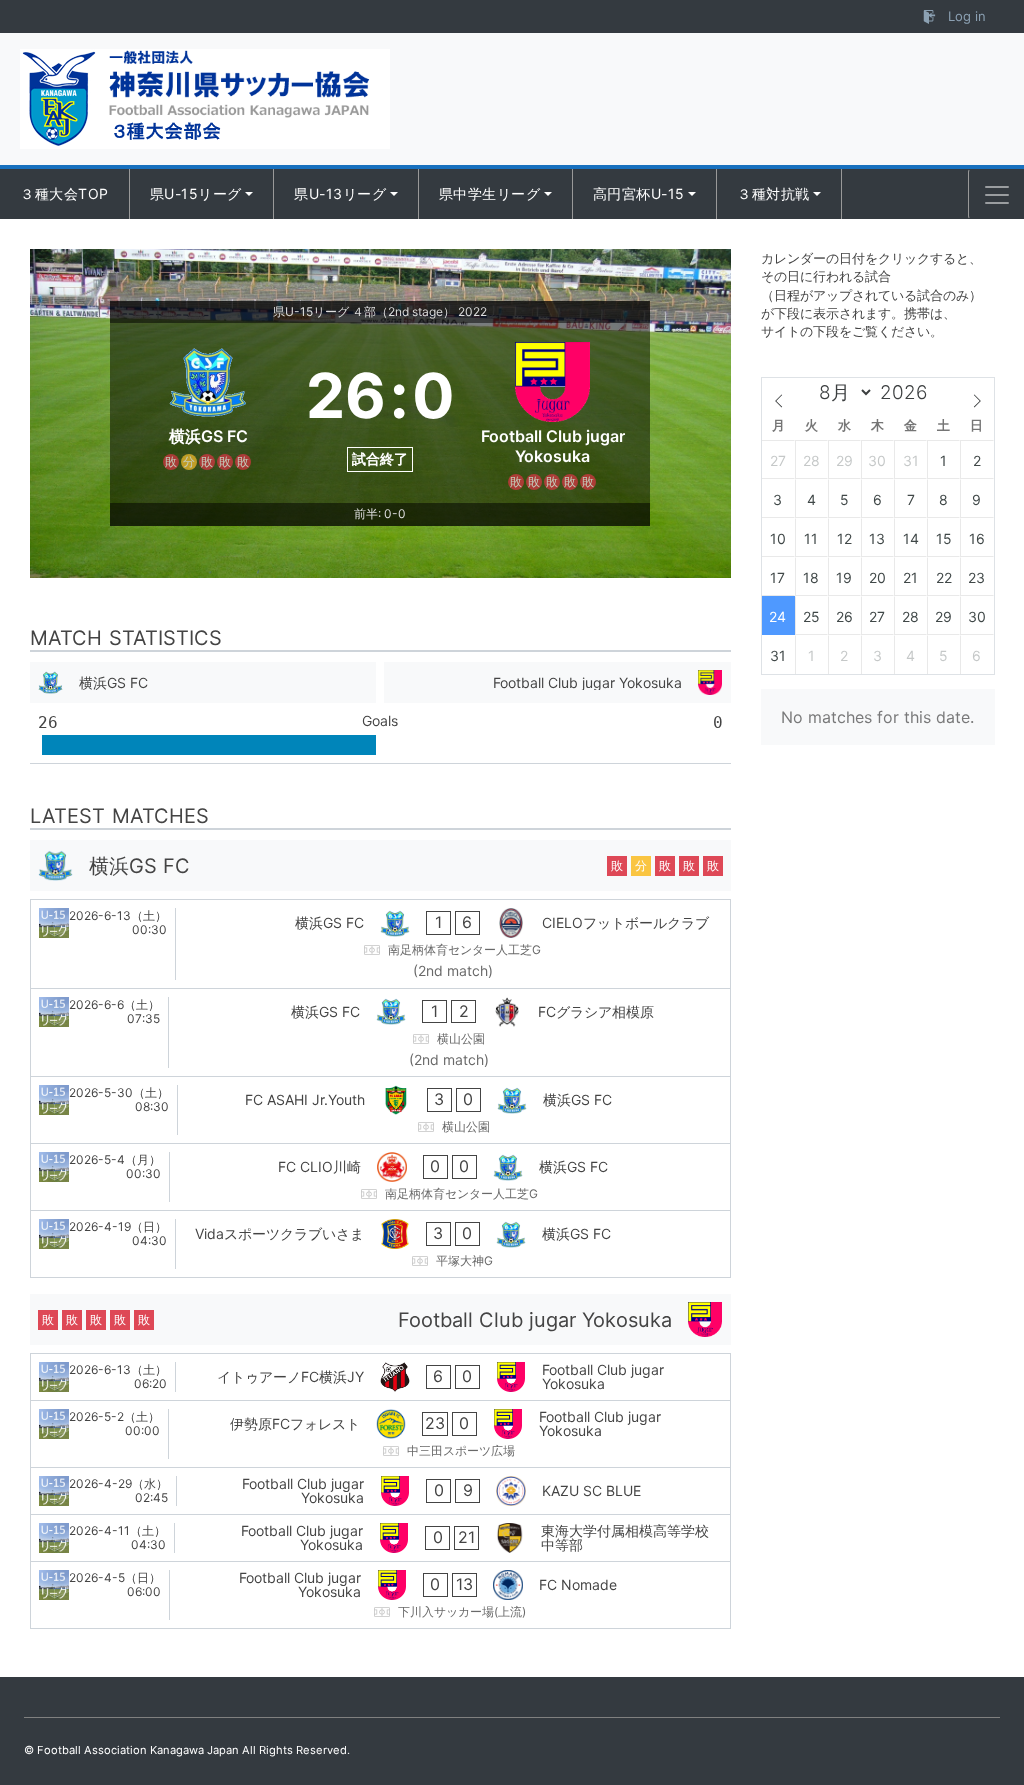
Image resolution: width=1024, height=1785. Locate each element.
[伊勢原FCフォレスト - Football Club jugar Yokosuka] (380, 1434)
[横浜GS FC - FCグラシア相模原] (380, 1033)
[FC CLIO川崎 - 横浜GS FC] (380, 1177)
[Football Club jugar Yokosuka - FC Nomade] (380, 1595)
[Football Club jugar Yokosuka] (553, 413)
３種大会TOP (64, 193)
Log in (965, 16)
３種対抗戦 (773, 193)
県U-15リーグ (196, 193)
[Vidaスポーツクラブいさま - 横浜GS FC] (380, 1244)
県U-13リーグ (340, 193)
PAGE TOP (981, 1713)
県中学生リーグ (490, 193)
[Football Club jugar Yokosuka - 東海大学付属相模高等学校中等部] (380, 1538)
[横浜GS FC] (208, 413)
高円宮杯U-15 (639, 193)
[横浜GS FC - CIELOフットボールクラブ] (380, 944)
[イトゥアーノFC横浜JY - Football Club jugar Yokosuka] (380, 1377)
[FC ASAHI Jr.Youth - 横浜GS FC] (380, 1110)
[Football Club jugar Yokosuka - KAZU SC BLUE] (380, 1491)
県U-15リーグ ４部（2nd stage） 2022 (380, 311)
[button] (997, 195)
